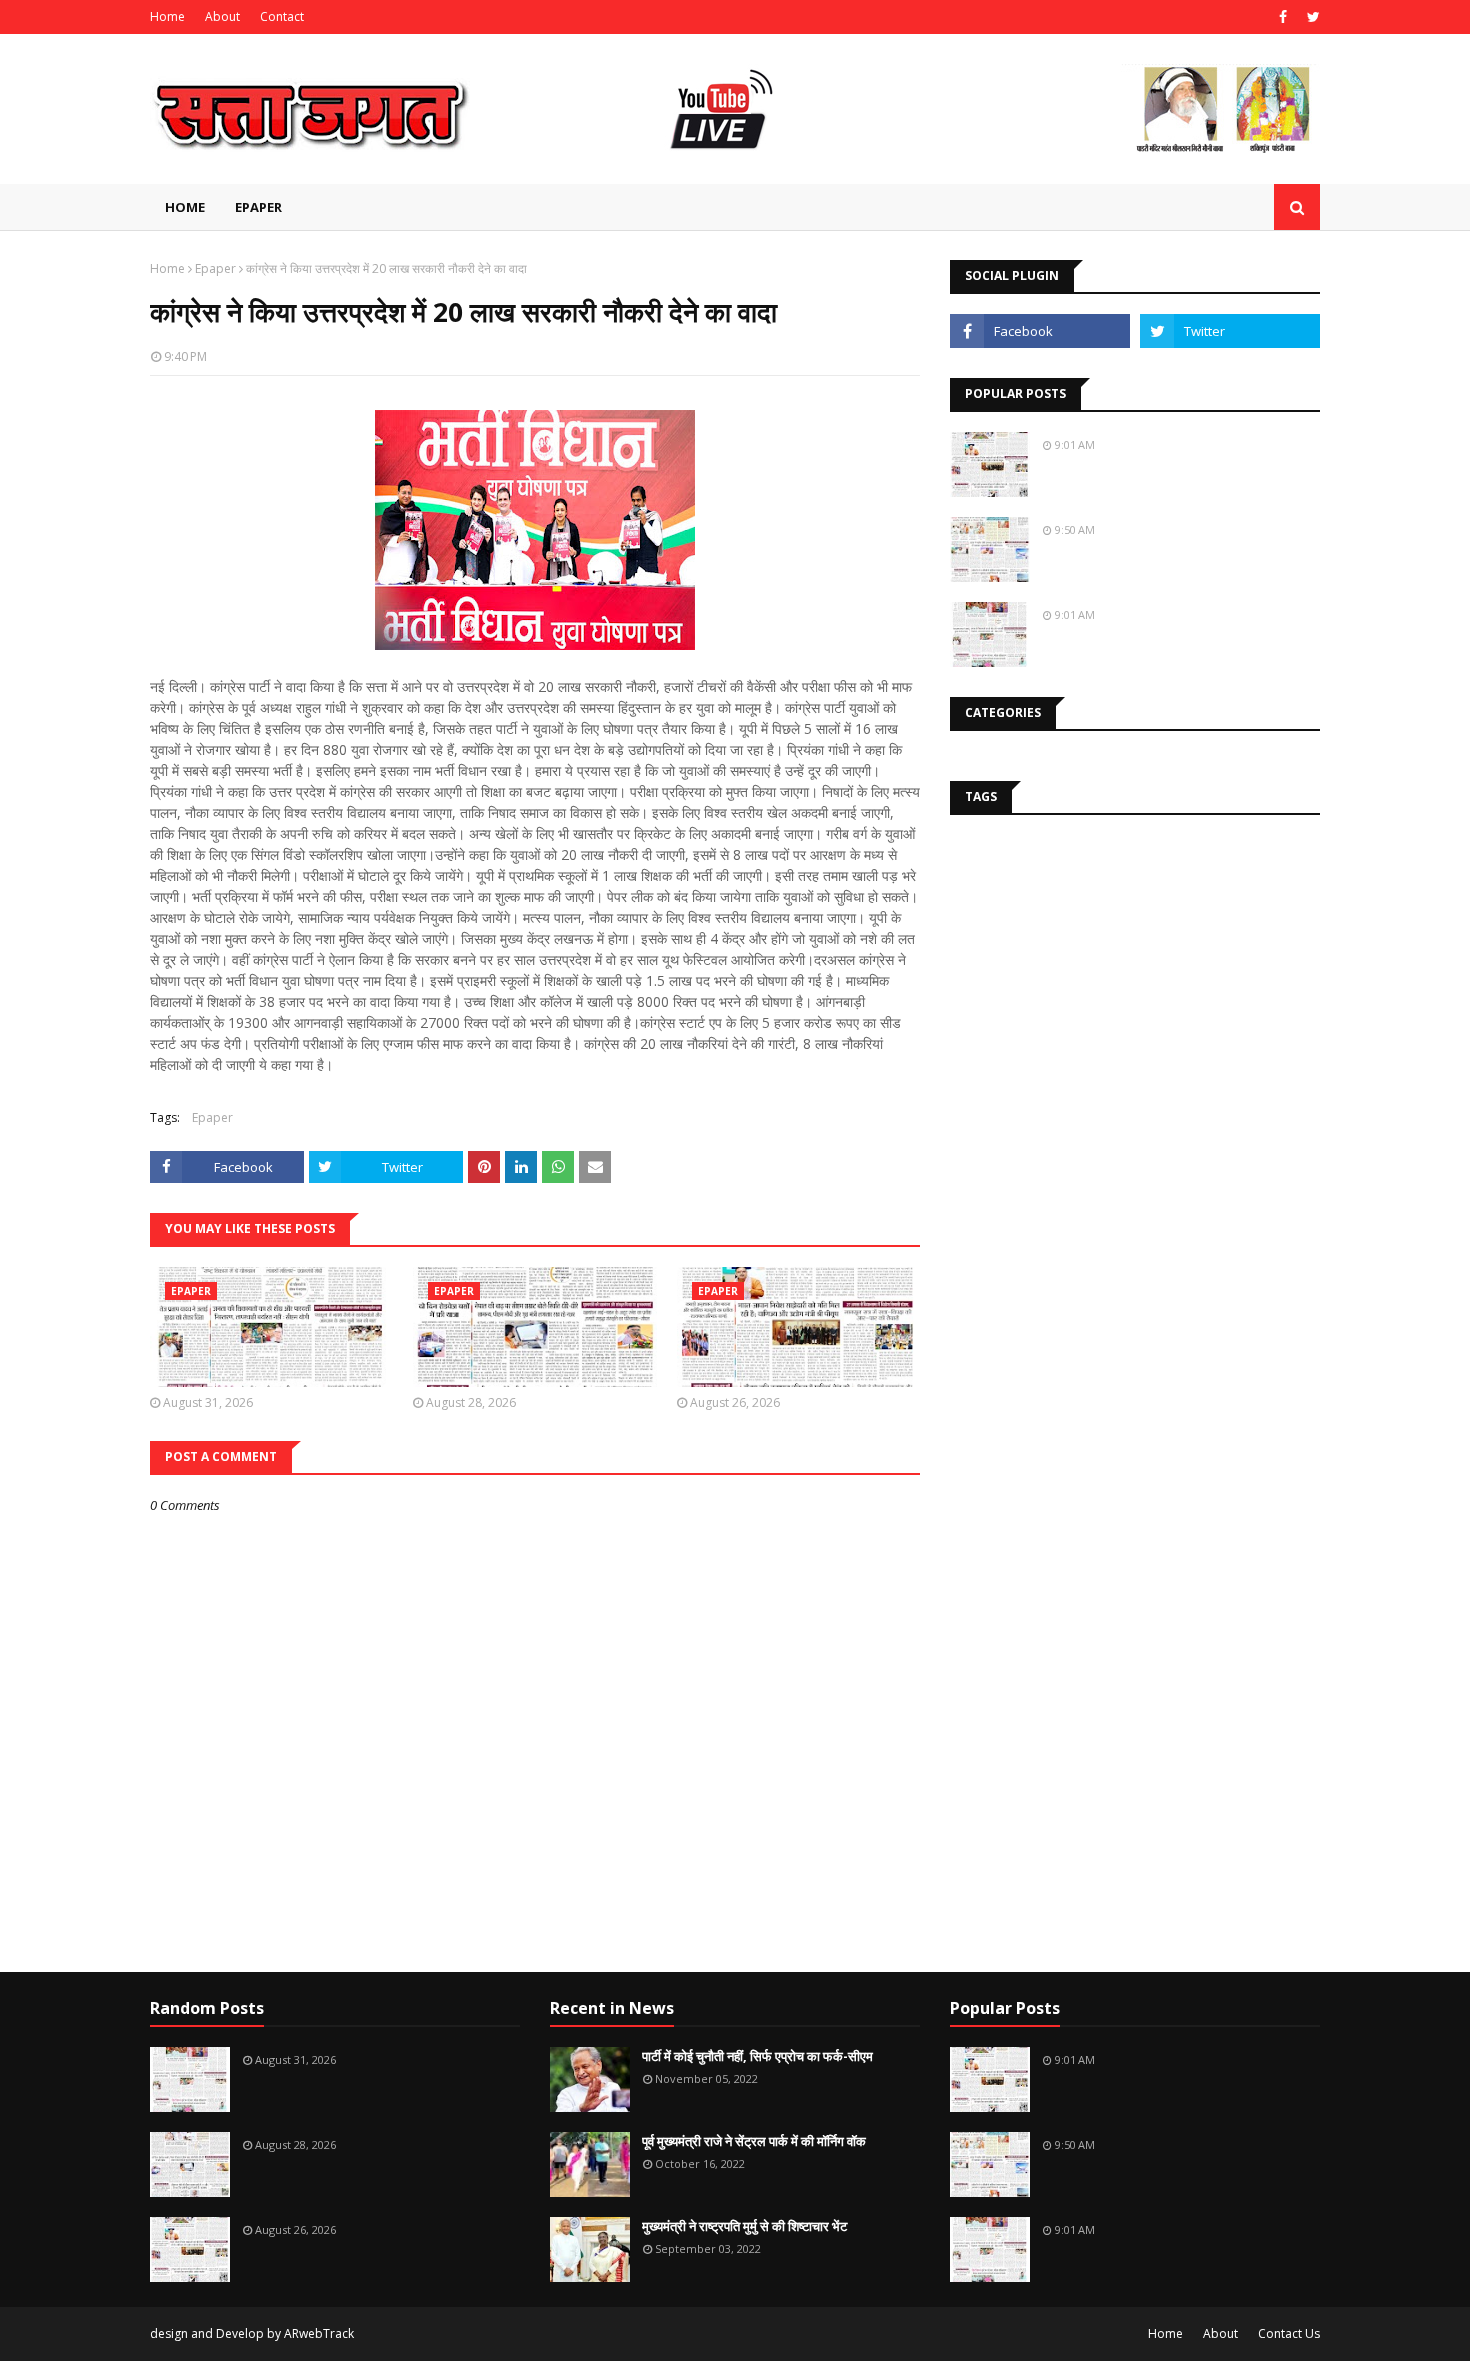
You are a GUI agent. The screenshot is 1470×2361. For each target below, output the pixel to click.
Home (167, 16)
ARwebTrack (319, 2333)
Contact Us (1289, 2333)
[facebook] (1283, 17)
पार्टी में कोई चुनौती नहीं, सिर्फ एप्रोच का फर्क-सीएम (757, 2056)
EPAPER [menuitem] (258, 207)
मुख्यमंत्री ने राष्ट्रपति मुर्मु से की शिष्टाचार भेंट (744, 2226)
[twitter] (1311, 17)
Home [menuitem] (185, 207)
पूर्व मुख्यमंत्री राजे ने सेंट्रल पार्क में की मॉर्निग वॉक (754, 2141)
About (222, 16)
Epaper (215, 268)
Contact (282, 16)
